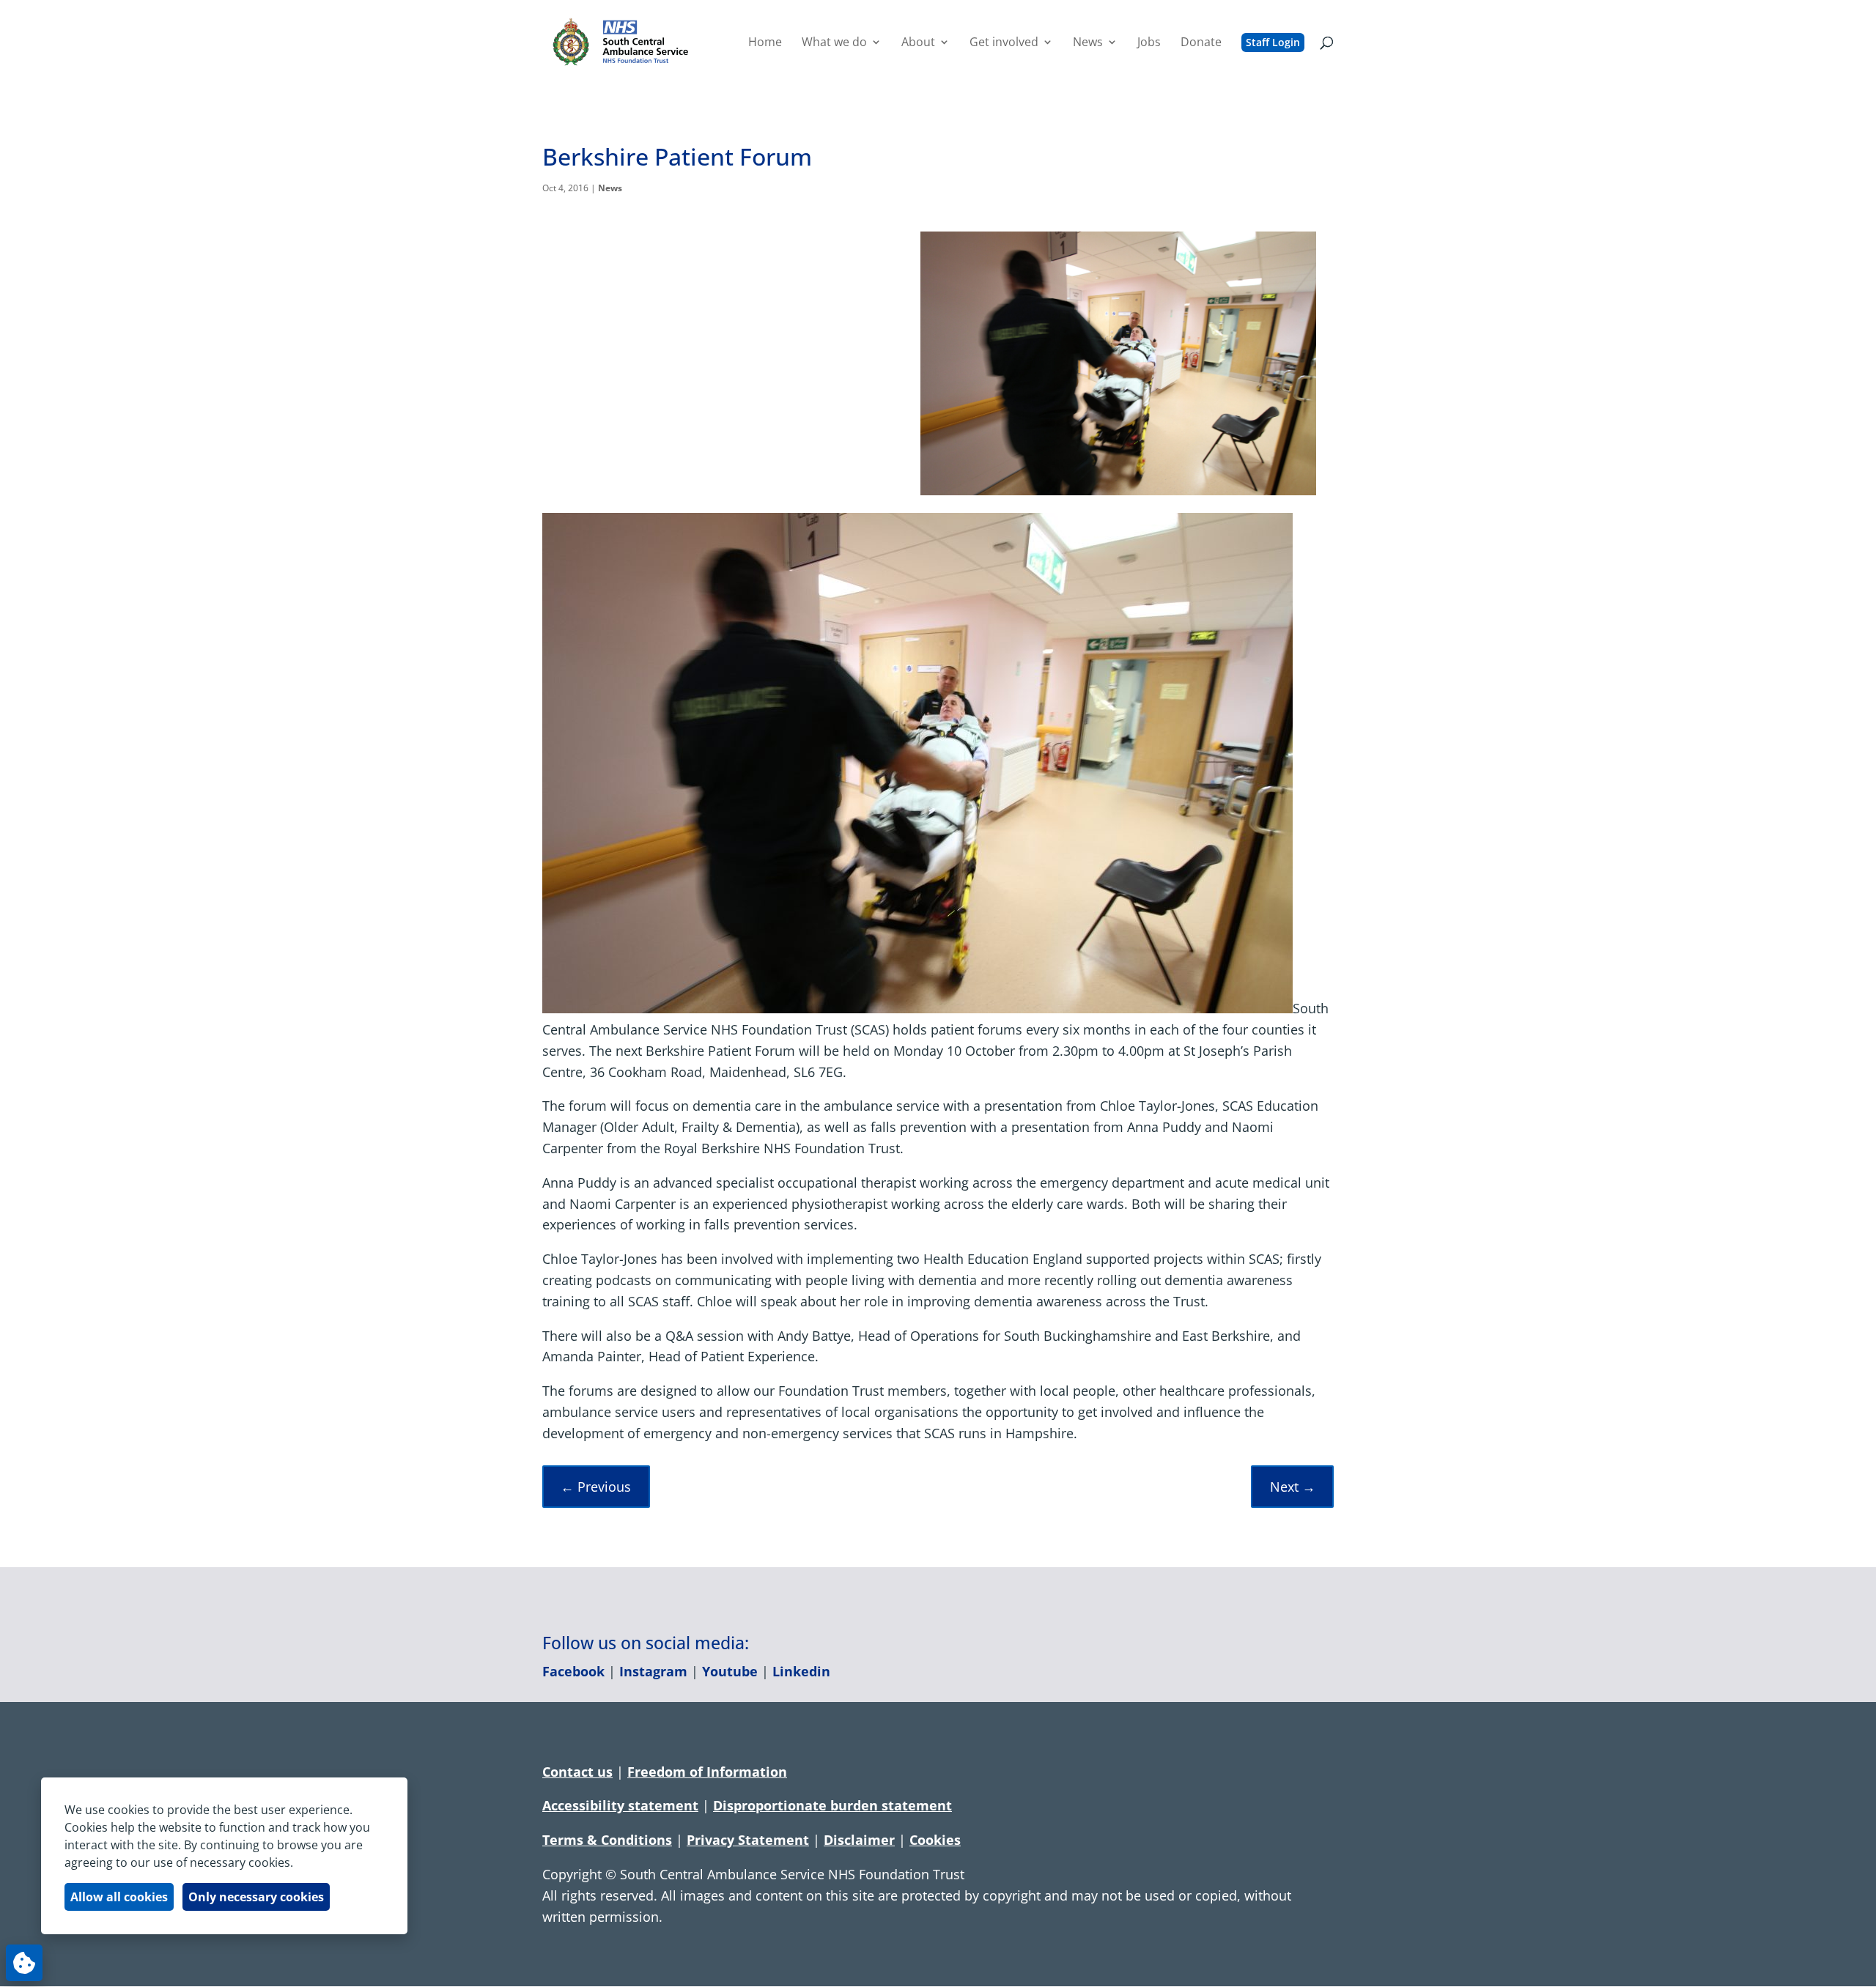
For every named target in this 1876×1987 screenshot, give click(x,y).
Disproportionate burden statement (832, 1805)
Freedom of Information (707, 1772)
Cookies (935, 1840)
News (610, 188)
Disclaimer (859, 1840)
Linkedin (801, 1671)
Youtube (730, 1671)
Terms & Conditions (607, 1840)
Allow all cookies (119, 1897)
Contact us (577, 1772)
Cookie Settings (24, 1963)
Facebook (573, 1671)
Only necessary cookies (256, 1897)
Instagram (653, 1671)
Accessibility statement (620, 1805)
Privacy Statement (748, 1840)
